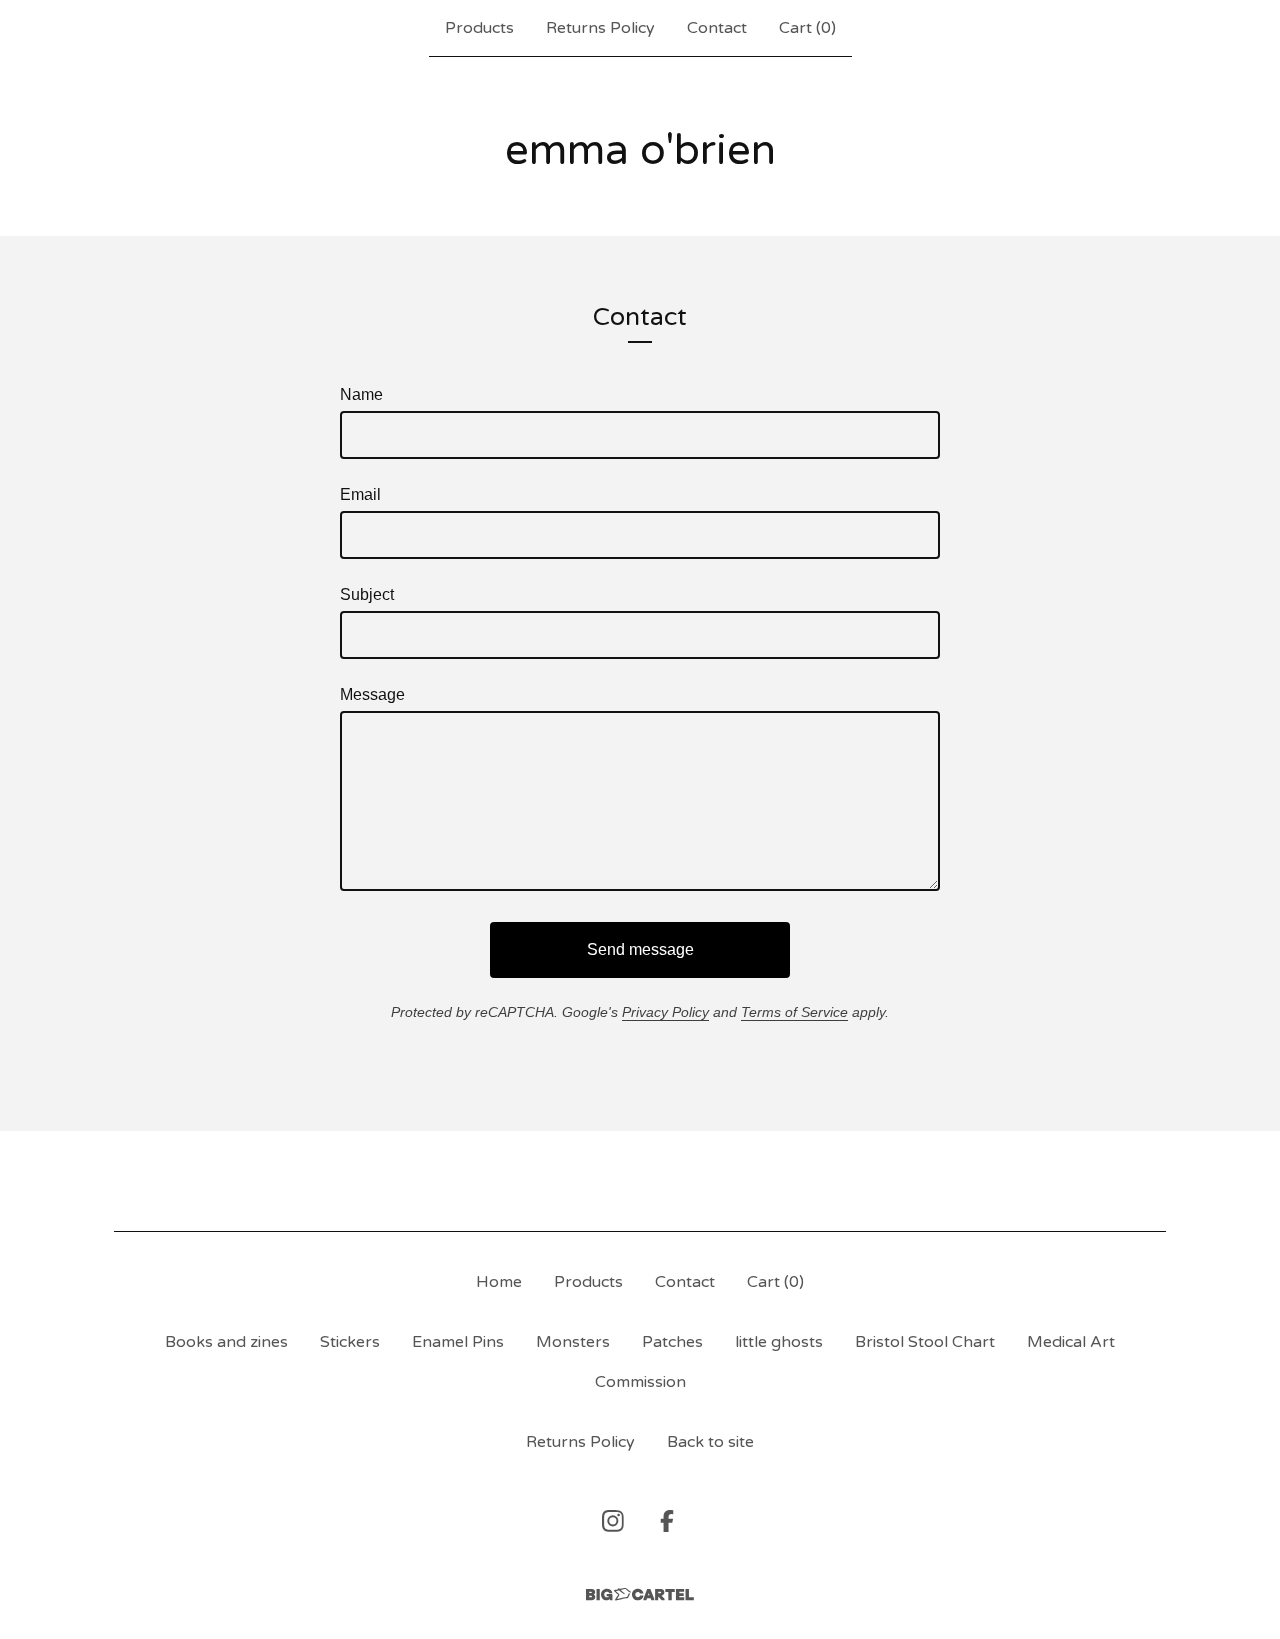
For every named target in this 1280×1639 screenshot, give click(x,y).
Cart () (807, 28)
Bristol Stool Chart (925, 1342)
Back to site (710, 1442)
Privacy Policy (665, 1012)
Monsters (573, 1342)
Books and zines (226, 1342)
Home (499, 1282)
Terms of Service (794, 1012)
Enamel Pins (458, 1342)
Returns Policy (600, 28)
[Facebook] (667, 1521)
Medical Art (1071, 1342)
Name (361, 394)
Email (360, 494)
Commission (640, 1382)
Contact (717, 28)
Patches (672, 1342)
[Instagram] (613, 1521)
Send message (640, 949)
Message (372, 694)
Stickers (350, 1342)
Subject (367, 594)
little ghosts (779, 1342)
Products (479, 28)
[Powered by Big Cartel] (640, 1594)
